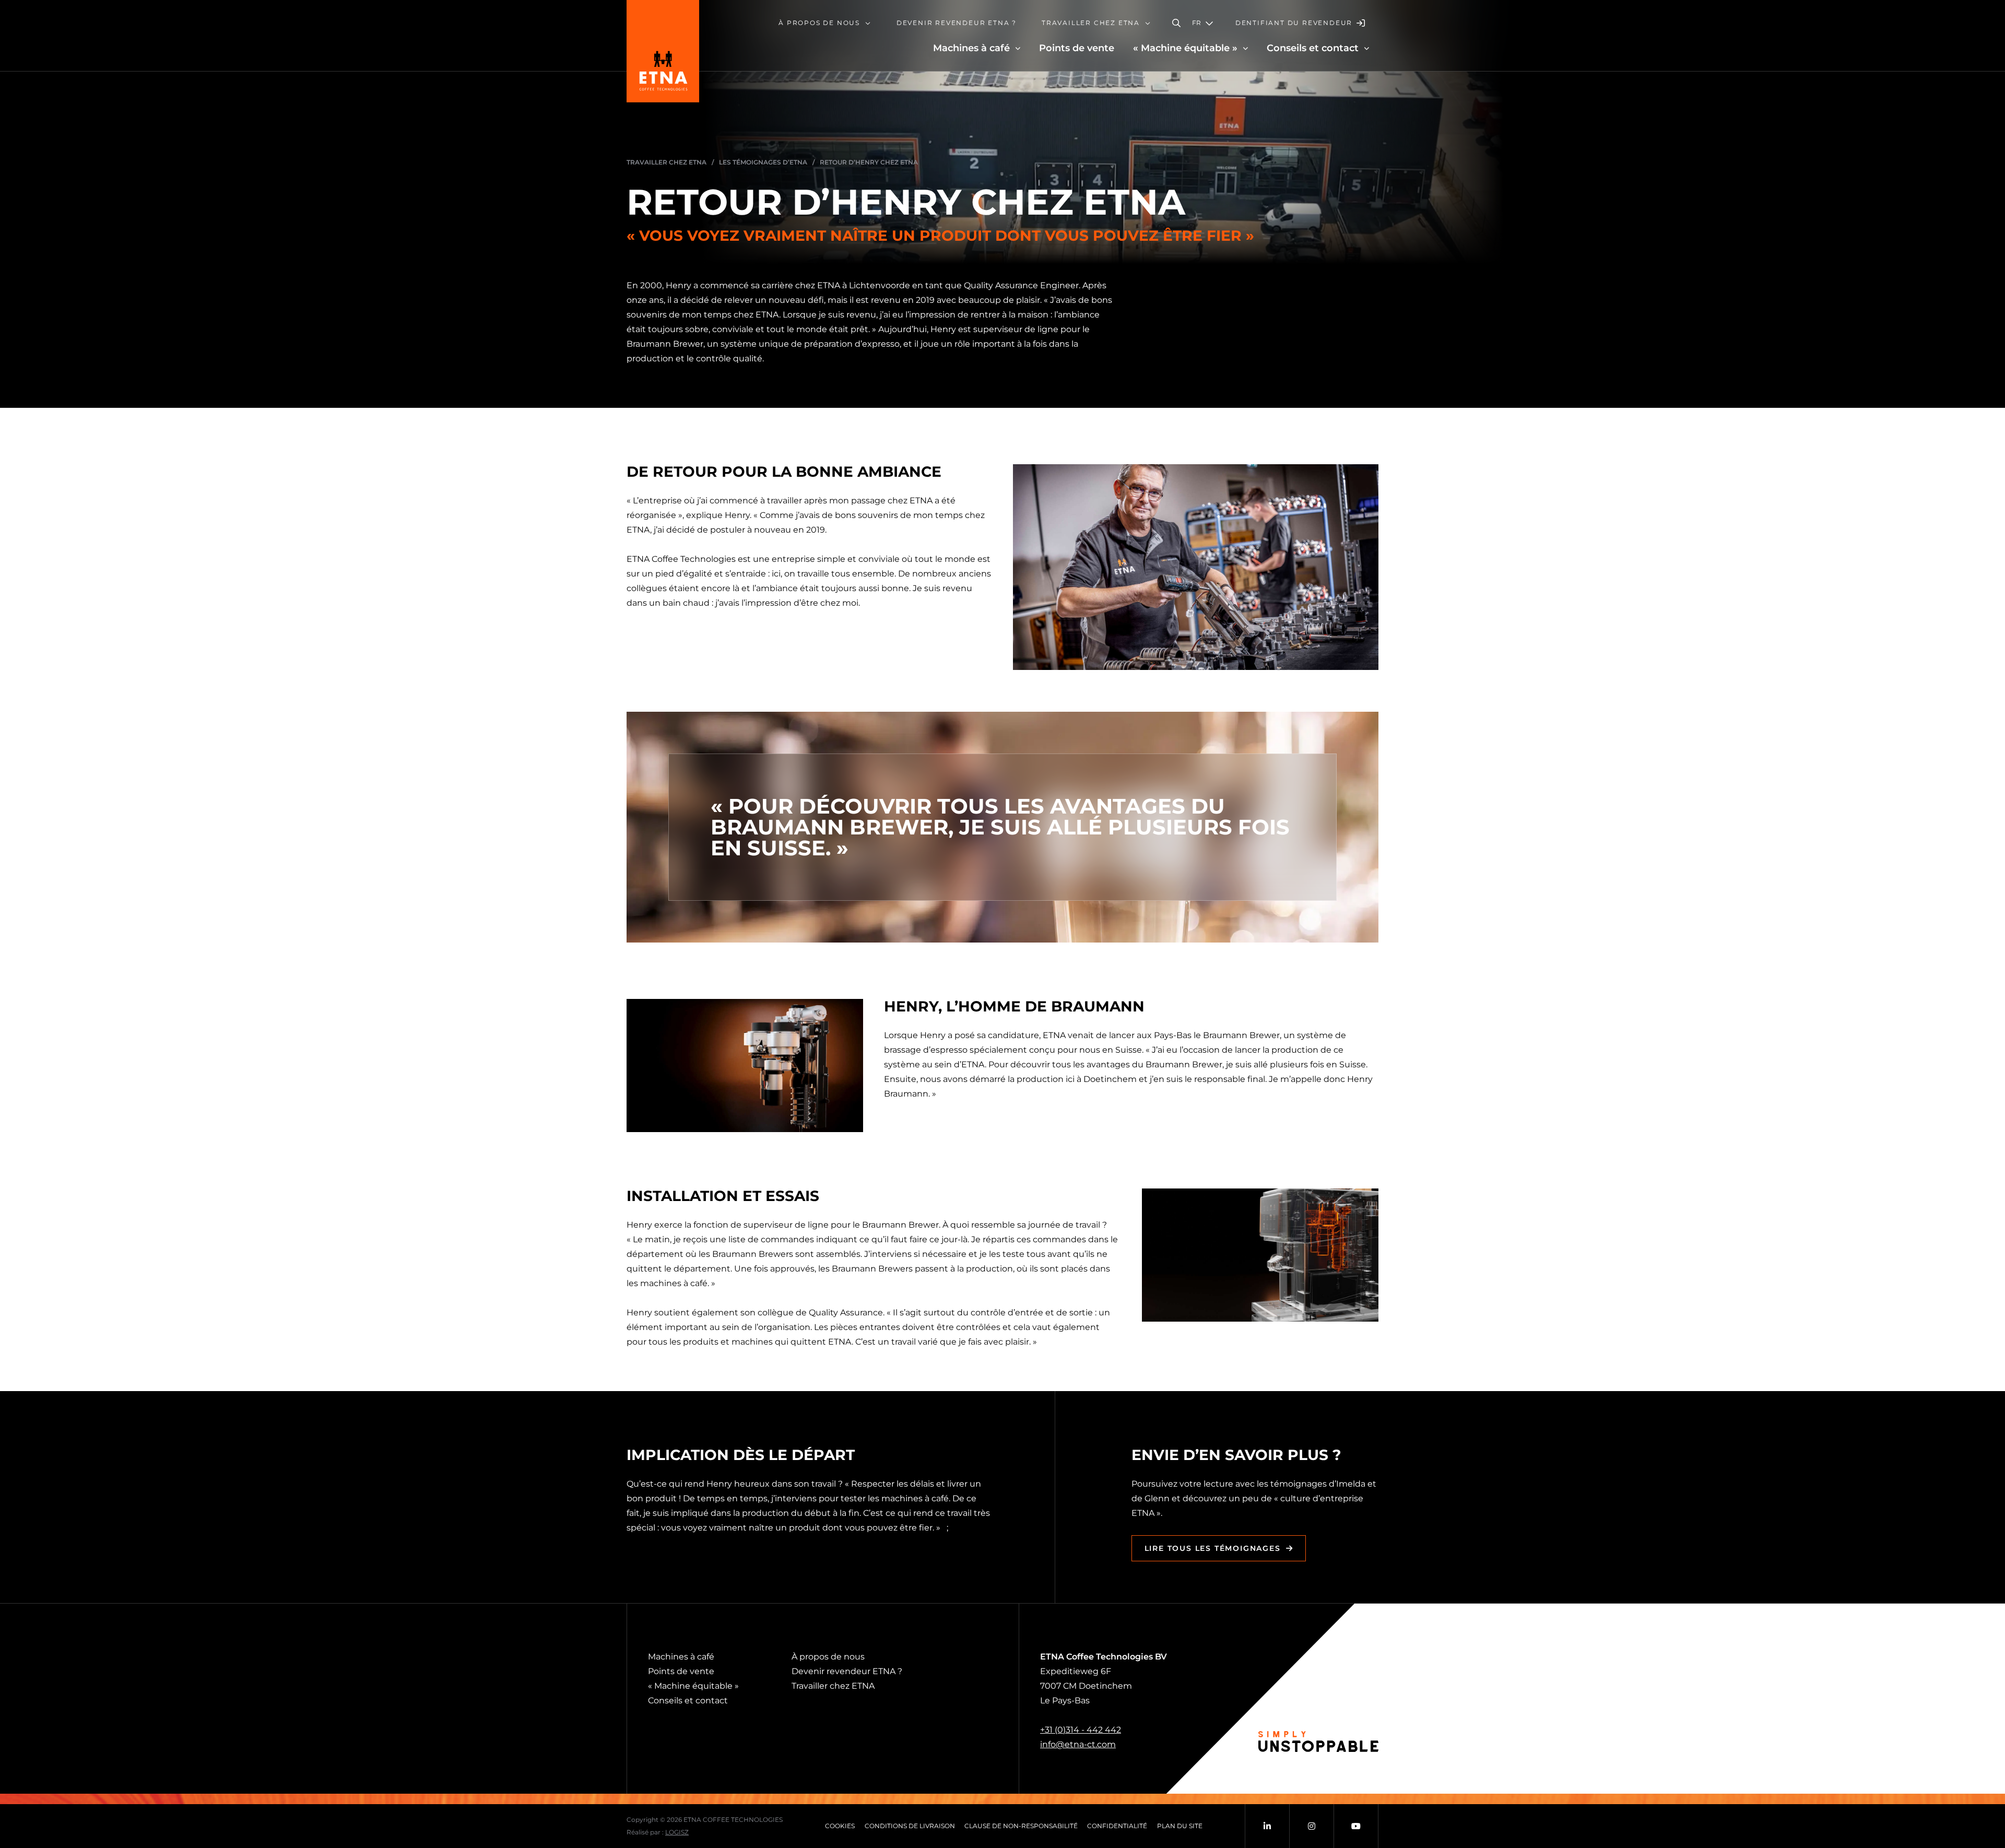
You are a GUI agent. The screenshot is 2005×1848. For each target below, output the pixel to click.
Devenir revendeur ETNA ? (847, 1671)
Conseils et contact (688, 1700)
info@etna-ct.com (1078, 1744)
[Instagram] (1312, 1826)
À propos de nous (828, 1657)
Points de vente (681, 1671)
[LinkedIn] (1267, 1826)
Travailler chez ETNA (833, 1686)
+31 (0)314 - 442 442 (1081, 1730)
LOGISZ (677, 1832)
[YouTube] (1356, 1826)
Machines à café (681, 1657)
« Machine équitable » (693, 1686)
